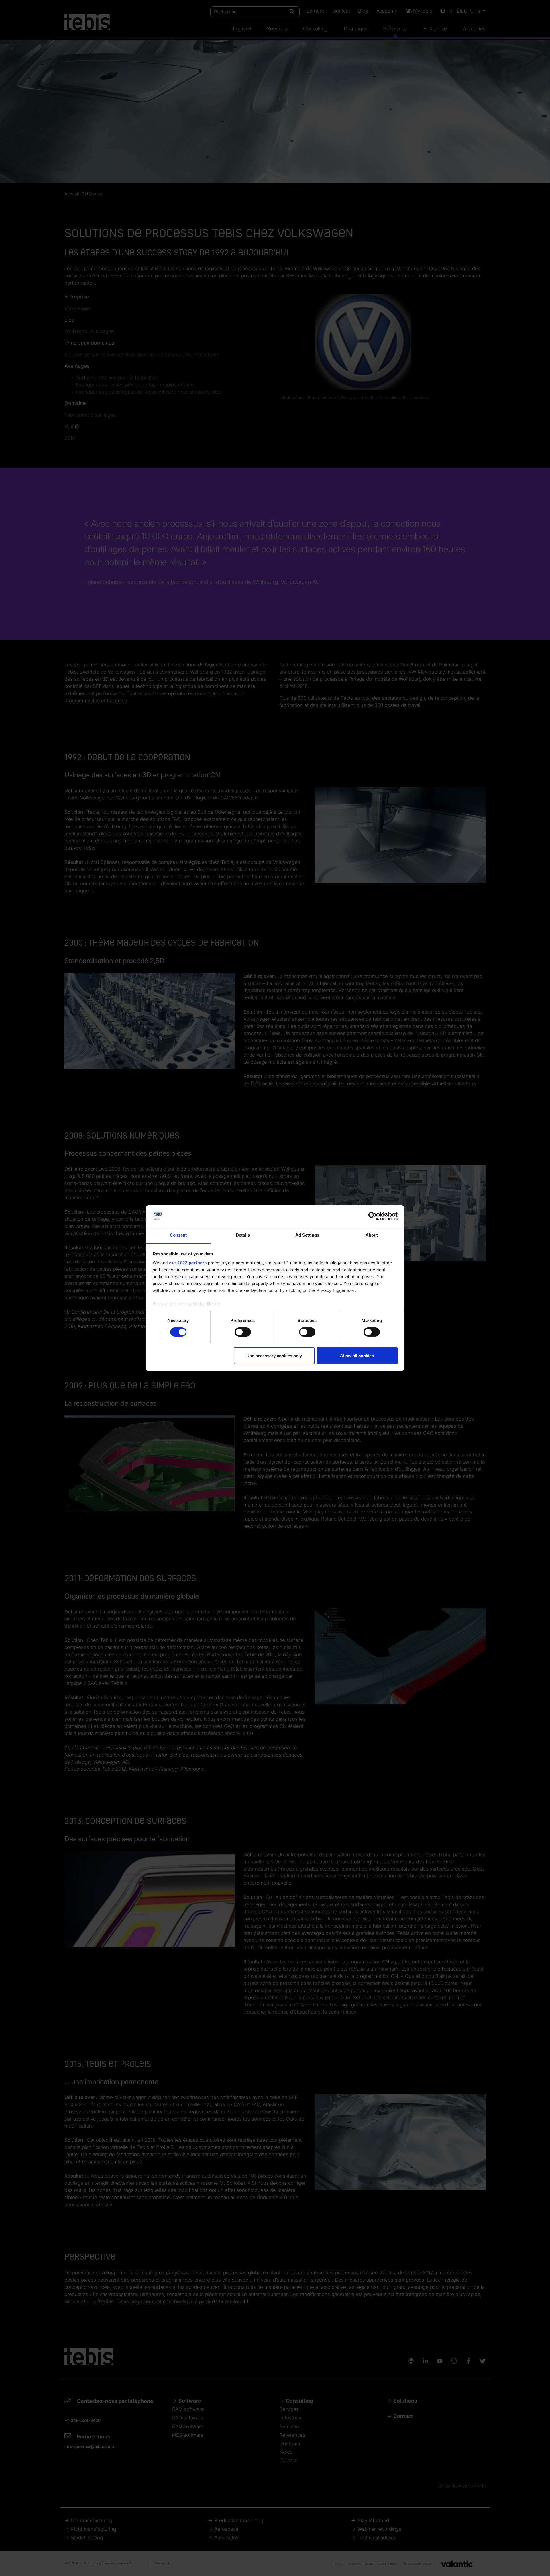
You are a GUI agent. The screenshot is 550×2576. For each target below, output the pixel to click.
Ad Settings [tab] (307, 1235)
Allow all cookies (357, 1356)
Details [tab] (243, 1235)
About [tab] (372, 1235)
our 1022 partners (188, 1263)
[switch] (243, 1332)
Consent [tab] (178, 1235)
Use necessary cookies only (274, 1356)
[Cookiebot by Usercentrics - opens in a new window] (373, 1216)
